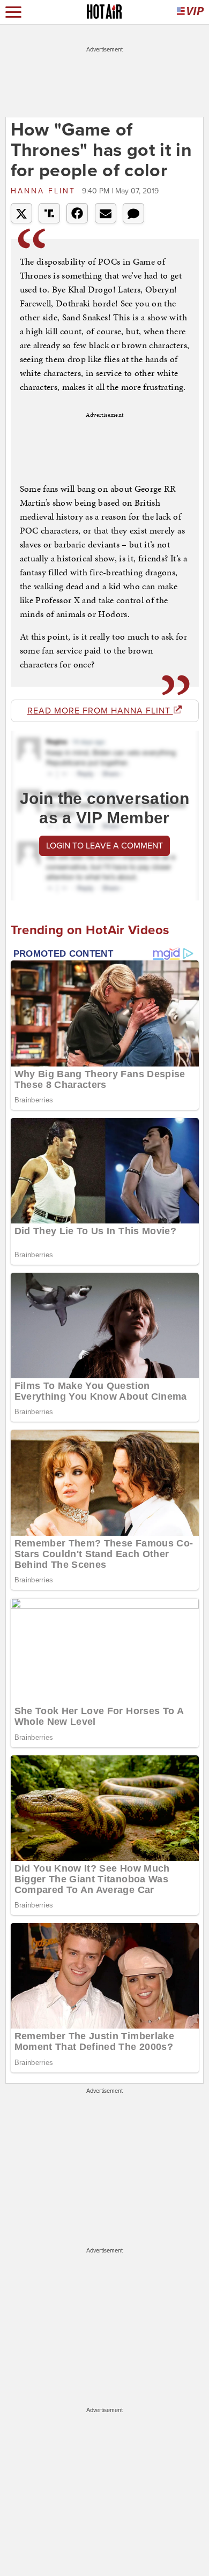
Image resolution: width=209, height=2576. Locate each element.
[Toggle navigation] (13, 12)
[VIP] (190, 12)
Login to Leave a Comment (104, 846)
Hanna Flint (45, 191)
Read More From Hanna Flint (100, 711)
